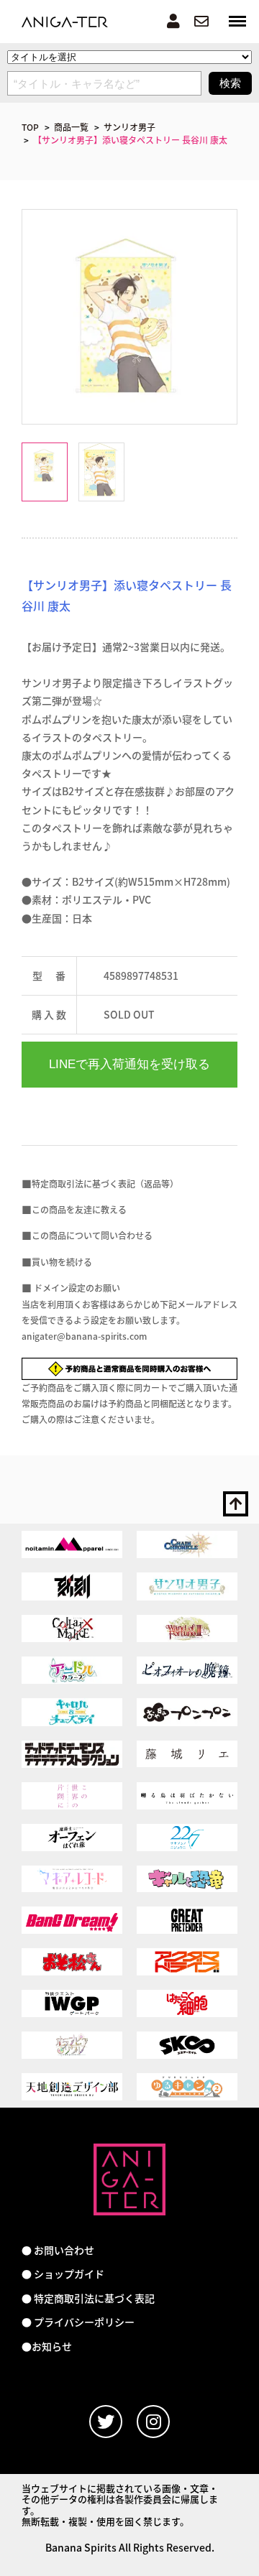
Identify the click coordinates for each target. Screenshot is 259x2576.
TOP (30, 127)
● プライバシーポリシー (78, 2322)
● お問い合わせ (58, 2250)
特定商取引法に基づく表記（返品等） (105, 1183)
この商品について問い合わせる (92, 1235)
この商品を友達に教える (79, 1209)
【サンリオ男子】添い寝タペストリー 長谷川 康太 (130, 140)
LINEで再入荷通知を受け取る (129, 1064)
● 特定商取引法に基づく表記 (88, 2298)
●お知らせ (47, 2346)
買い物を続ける (62, 1262)
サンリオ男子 (129, 127)
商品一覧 (71, 127)
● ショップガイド (63, 2274)
